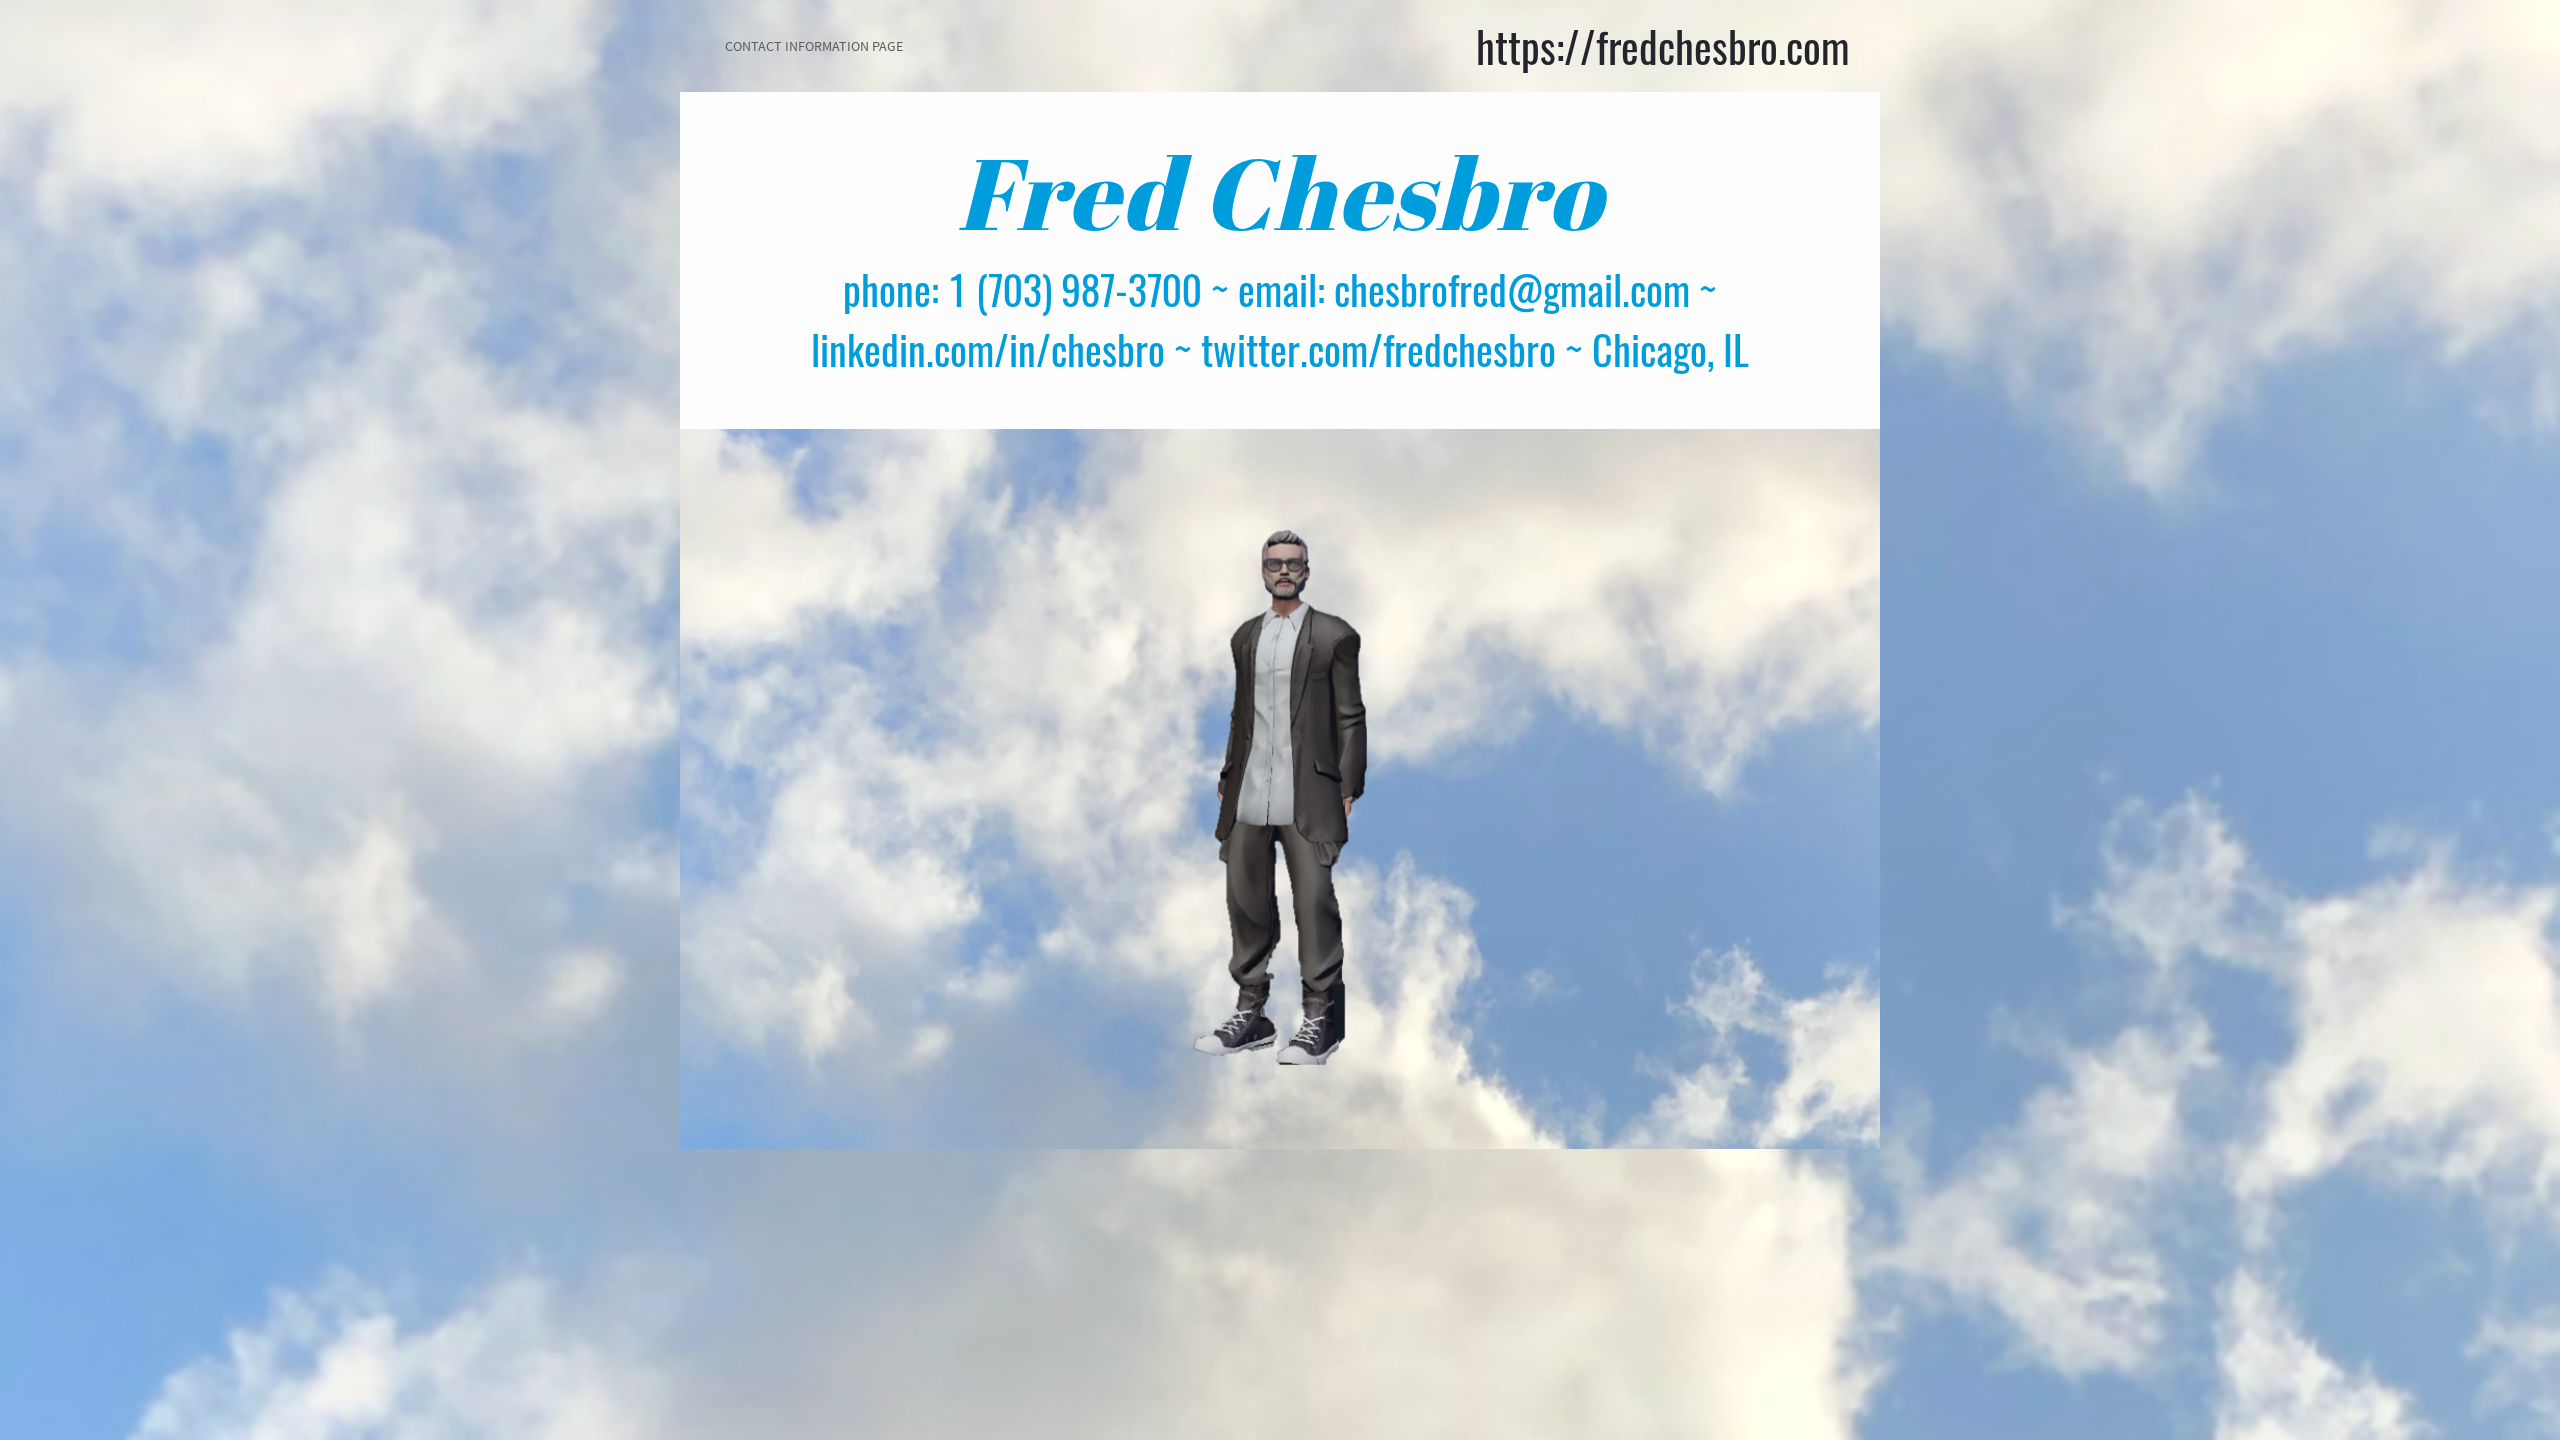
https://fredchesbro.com (1663, 46)
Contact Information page (814, 46)
